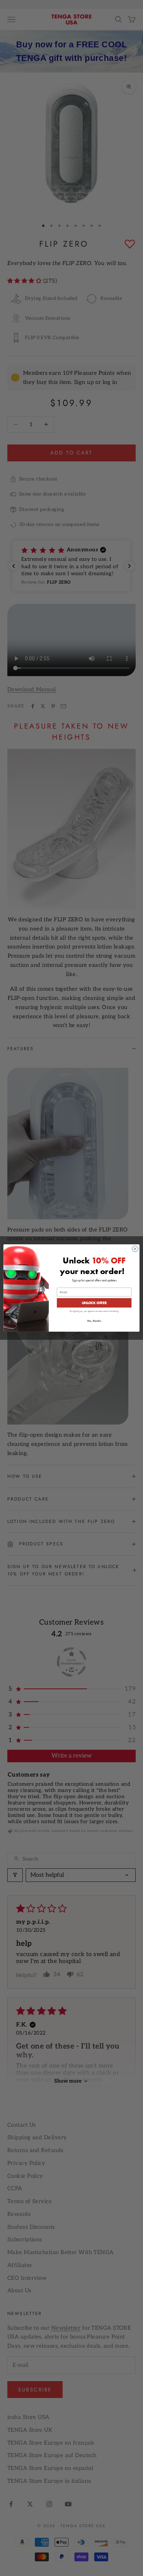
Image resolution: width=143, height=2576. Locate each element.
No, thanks (94, 1321)
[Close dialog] (135, 1249)
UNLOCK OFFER (94, 1303)
